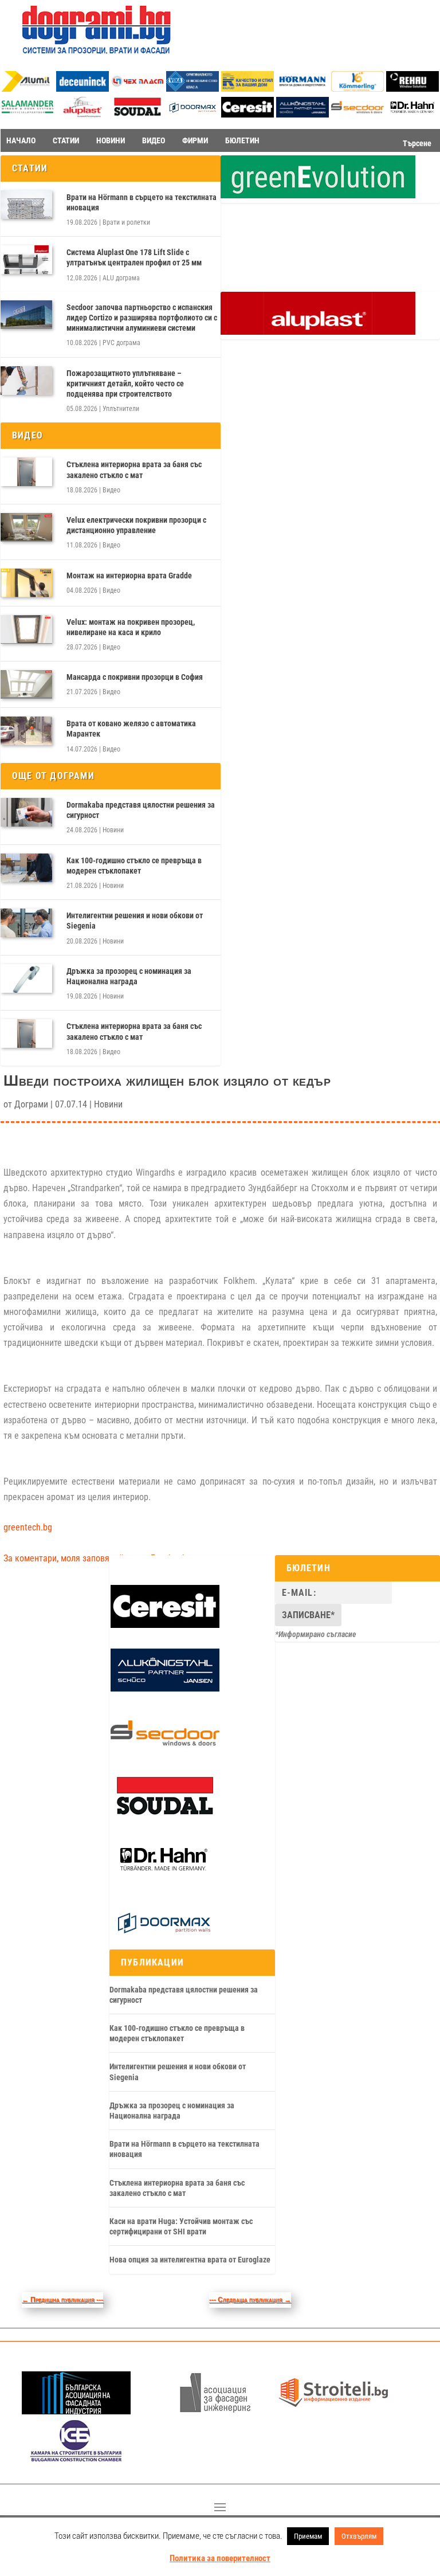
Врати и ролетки (126, 222)
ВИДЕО (154, 140)
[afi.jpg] (215, 2411)
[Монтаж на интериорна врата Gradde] (26, 583)
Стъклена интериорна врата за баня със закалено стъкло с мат (134, 469)
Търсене (417, 143)
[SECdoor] (357, 114)
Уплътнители (121, 409)
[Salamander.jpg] (27, 114)
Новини (113, 830)
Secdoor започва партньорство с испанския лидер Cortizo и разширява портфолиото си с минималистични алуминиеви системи (142, 318)
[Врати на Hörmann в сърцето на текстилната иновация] (26, 205)
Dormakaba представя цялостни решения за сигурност (141, 810)
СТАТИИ (66, 140)
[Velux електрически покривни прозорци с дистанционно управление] (26, 527)
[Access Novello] (412, 115)
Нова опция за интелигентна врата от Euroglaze (190, 2260)
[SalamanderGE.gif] (318, 195)
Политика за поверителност (220, 2558)
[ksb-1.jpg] (76, 2459)
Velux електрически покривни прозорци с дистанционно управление (136, 525)
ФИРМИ (195, 140)
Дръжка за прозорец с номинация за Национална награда (129, 976)
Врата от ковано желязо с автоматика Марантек (131, 729)
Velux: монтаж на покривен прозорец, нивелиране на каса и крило (131, 627)
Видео (111, 490)
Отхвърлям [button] (359, 2536)
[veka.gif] (192, 89)
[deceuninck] (82, 89)
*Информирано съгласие (316, 1634)
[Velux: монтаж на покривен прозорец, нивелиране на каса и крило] (26, 629)
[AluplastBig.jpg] (318, 332)
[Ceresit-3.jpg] (247, 114)
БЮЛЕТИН (242, 140)
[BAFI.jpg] (76, 2411)
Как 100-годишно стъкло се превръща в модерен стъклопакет (134, 866)
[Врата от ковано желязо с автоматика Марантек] (26, 731)
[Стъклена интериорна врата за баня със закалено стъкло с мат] (26, 472)
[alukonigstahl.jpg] (302, 114)
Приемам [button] (308, 2536)
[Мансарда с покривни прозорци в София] (26, 684)
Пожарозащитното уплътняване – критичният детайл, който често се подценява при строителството (125, 383)
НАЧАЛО (21, 140)
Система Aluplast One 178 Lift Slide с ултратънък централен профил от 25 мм (134, 257)
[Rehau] (412, 89)
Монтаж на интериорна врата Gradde (129, 576)
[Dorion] (192, 115)
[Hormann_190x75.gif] (302, 89)
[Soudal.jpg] (137, 114)
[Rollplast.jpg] (247, 89)
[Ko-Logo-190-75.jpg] (357, 89)
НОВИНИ (111, 140)
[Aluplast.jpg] (82, 114)
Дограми (31, 1104)
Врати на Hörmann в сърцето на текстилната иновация (142, 202)
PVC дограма (121, 343)
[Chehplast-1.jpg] (137, 89)
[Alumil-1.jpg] (27, 89)
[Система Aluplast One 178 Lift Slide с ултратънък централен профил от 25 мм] (26, 260)
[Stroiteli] (333, 2411)
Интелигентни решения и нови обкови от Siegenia (135, 921)
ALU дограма (121, 278)
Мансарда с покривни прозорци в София (135, 677)
